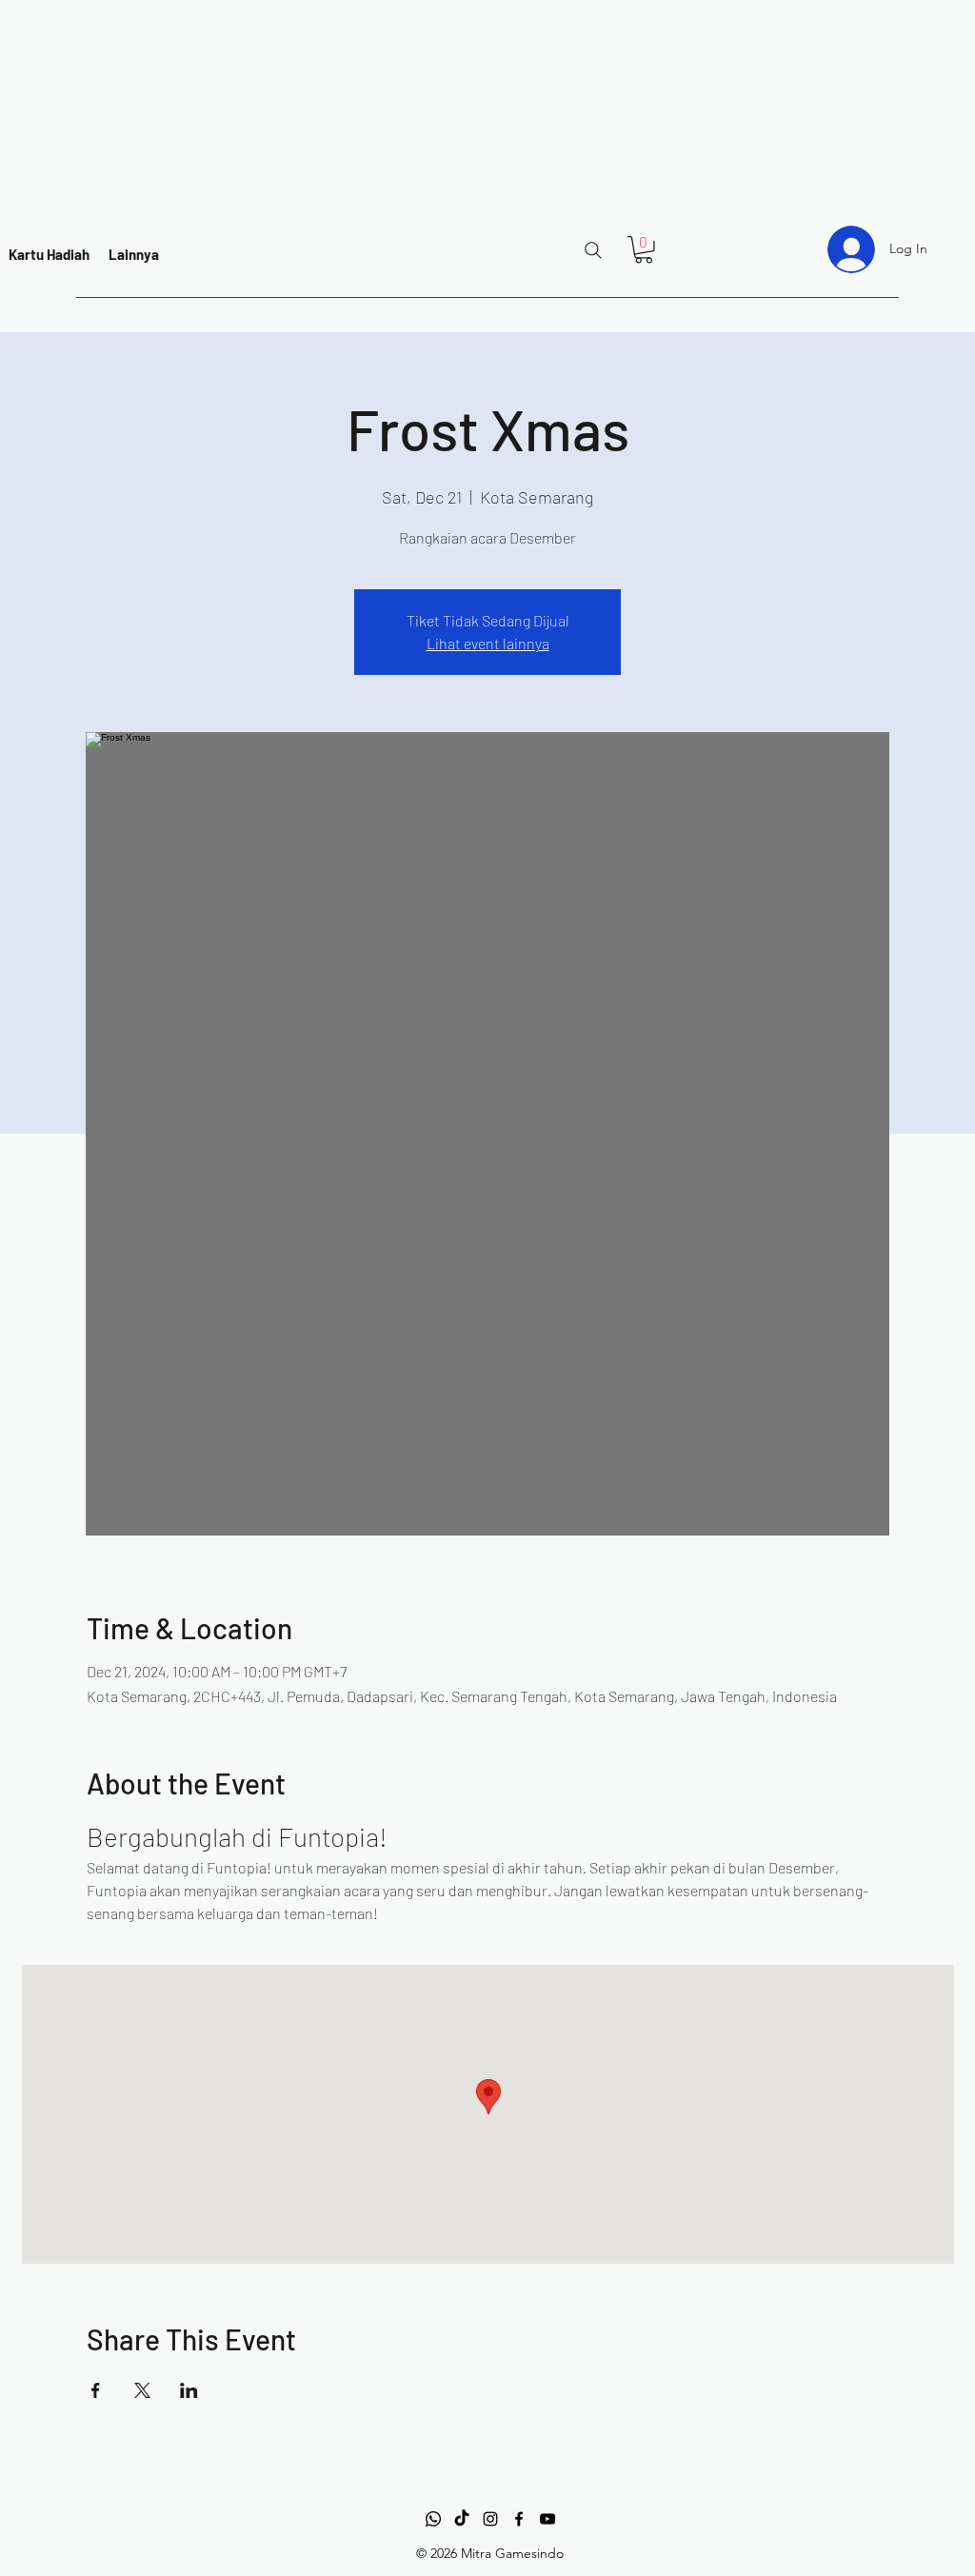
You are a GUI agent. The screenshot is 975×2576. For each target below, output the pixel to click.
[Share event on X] (142, 2390)
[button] (644, 250)
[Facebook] (519, 2519)
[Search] (593, 250)
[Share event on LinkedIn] (189, 2390)
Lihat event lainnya (488, 643)
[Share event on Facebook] (96, 2390)
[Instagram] (490, 2519)
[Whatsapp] (433, 2519)
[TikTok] (462, 2519)
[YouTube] (547, 2519)
